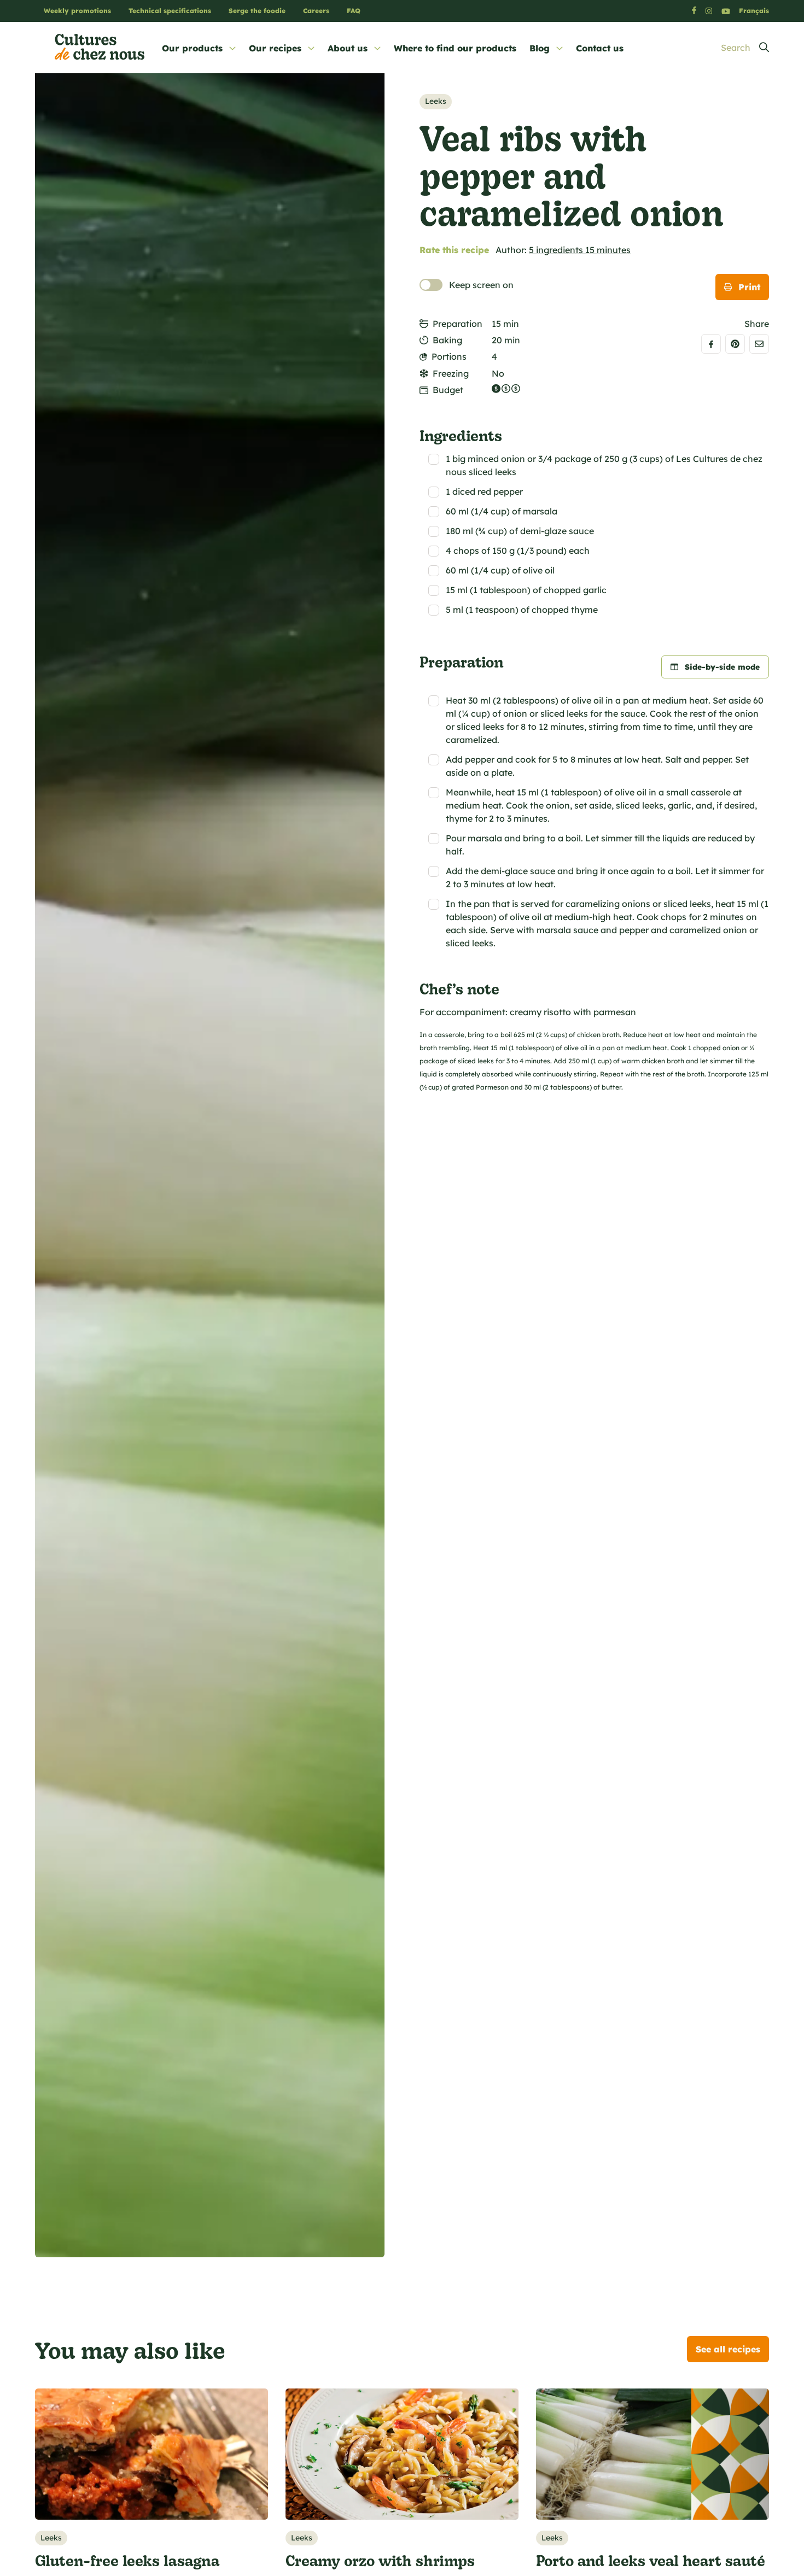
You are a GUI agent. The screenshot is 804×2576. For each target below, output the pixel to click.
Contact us (600, 48)
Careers (316, 11)
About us (348, 48)
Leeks (436, 101)
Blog (540, 48)
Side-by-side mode (722, 667)
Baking (447, 340)
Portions (449, 356)
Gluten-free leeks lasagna (127, 2560)
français (754, 11)
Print (749, 287)
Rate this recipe (454, 250)
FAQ (354, 11)
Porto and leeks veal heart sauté (651, 2560)
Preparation (458, 324)
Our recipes (275, 48)
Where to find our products (455, 48)
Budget (448, 390)
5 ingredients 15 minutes (580, 250)
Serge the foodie (257, 11)
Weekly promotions (77, 11)
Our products (192, 48)
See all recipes (728, 2349)
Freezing (451, 373)
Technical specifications (170, 11)
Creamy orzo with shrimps (380, 2560)
